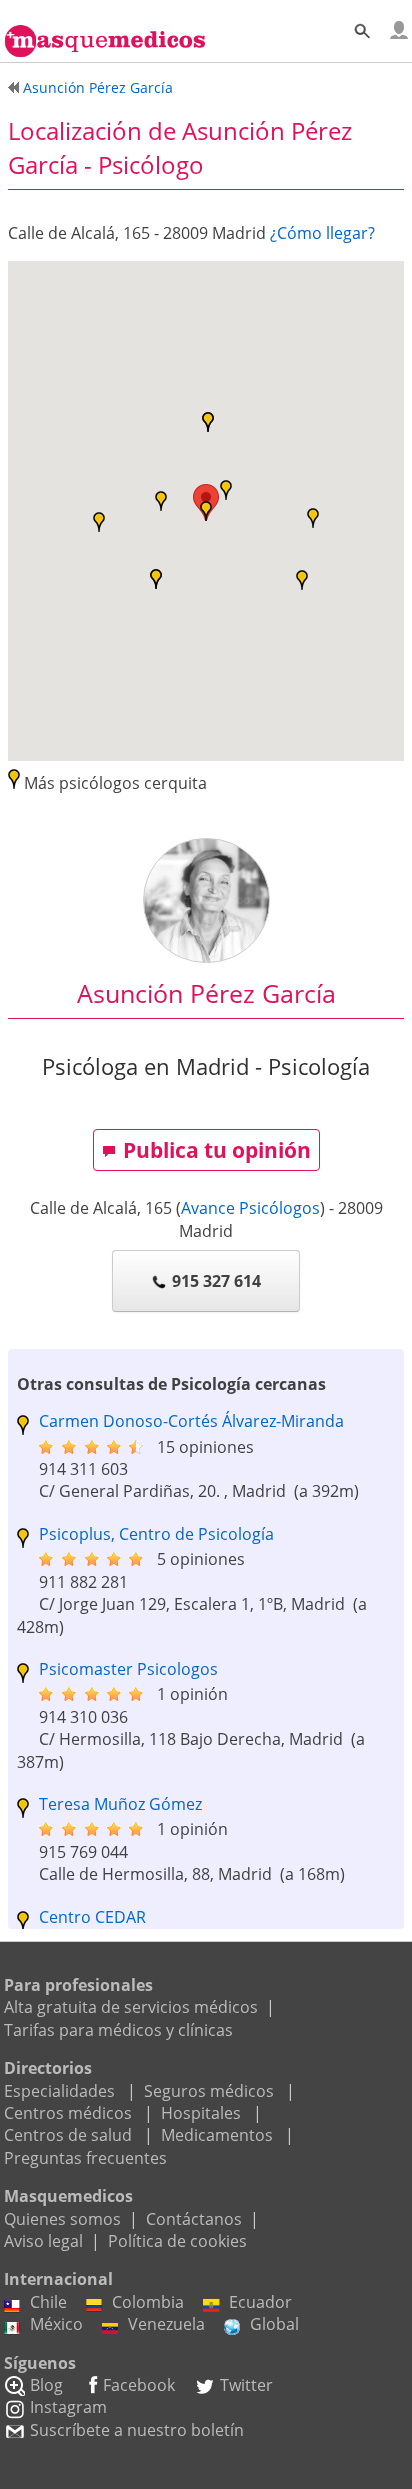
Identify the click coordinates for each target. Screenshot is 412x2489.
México (56, 2324)
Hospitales (201, 2113)
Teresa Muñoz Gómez (120, 1804)
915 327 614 (216, 1281)
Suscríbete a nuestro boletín (137, 2430)
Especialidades (59, 2091)
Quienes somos (62, 2219)
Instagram (68, 2407)
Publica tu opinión (217, 1150)
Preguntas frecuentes (85, 2158)
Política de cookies (177, 2241)
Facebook (139, 2385)
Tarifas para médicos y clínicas (118, 2030)
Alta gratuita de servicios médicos (131, 2007)
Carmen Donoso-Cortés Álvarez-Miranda (191, 1421)
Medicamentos (217, 2135)
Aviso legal (43, 2241)
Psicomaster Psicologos (128, 1669)
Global (274, 2324)
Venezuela (166, 2324)
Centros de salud (68, 2135)
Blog (46, 2385)
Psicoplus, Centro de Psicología (156, 1534)
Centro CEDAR (92, 1917)
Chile (48, 2302)
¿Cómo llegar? (322, 233)
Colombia (148, 2302)
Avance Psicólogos (250, 1208)
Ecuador (260, 2302)
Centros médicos (68, 2113)
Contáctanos (194, 2219)
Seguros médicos (209, 2091)
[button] (99, 522)
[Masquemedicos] (105, 32)
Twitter (246, 2385)
